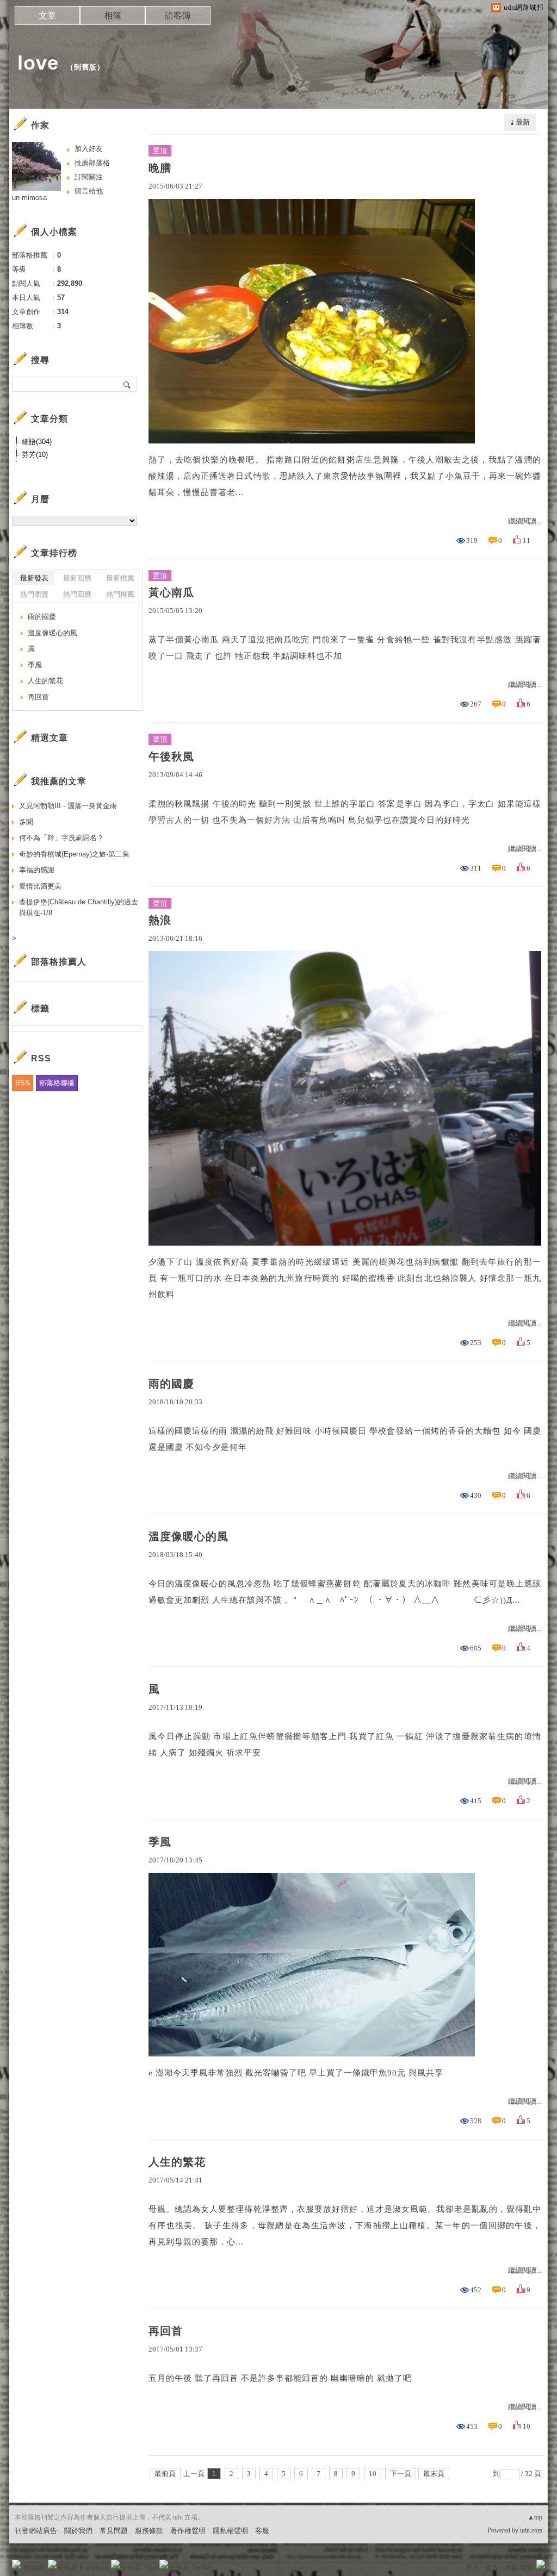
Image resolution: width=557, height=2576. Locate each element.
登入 (472, 2568)
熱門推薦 (120, 594)
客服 (262, 2531)
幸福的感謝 (37, 870)
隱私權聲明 (230, 2531)
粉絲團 (34, 2568)
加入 (492, 2568)
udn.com (531, 2530)
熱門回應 (77, 594)
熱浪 (160, 920)
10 (373, 2474)
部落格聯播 (57, 1083)
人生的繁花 (177, 2162)
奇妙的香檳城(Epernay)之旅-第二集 (74, 854)
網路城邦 (519, 2568)
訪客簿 (178, 15)
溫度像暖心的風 (188, 1536)
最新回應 (77, 578)
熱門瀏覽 (34, 594)
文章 (47, 15)
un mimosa (29, 198)
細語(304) (37, 442)
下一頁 (401, 2474)
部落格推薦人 (59, 962)
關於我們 (78, 2531)
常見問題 (114, 2531)
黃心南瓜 (171, 592)
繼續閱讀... (525, 521)
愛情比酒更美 (40, 886)
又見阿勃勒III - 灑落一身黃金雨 (68, 806)
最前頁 (165, 2474)
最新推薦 (120, 578)
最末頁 (434, 2474)
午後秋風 (171, 756)
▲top (535, 2517)
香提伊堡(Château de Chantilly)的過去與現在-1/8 (79, 907)
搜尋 (128, 384)
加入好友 (89, 149)
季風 (160, 1842)
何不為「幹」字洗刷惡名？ (61, 838)
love (38, 63)
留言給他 (89, 191)
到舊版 (85, 67)
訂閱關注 (89, 177)
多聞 (26, 822)
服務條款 (149, 2531)
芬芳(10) (35, 455)
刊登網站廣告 (36, 2531)
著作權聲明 (188, 2531)
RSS (23, 1083)
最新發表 (34, 578)
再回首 (166, 2331)
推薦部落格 (92, 163)
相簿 (113, 15)
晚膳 (160, 168)
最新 (523, 122)
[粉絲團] (16, 2564)
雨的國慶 (171, 1384)
